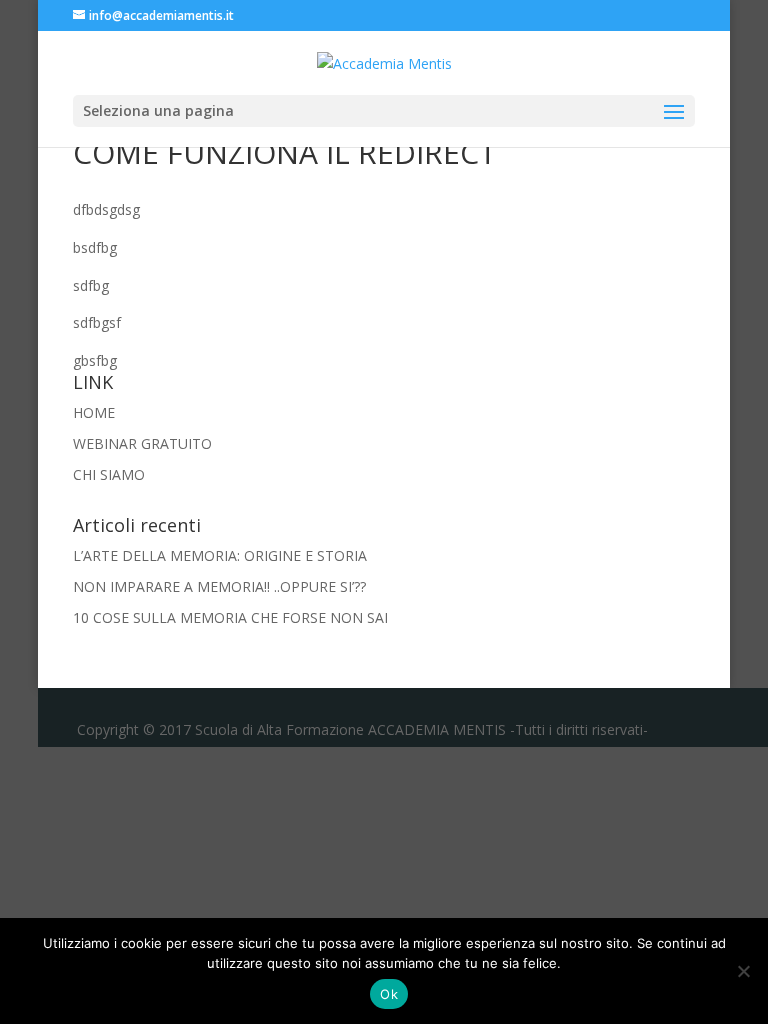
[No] (743, 971)
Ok (389, 994)
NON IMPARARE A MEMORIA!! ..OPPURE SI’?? (219, 586)
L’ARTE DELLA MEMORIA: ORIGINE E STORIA (220, 555)
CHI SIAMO (109, 474)
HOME (94, 412)
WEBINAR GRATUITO (142, 443)
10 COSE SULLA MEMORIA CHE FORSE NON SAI (230, 617)
